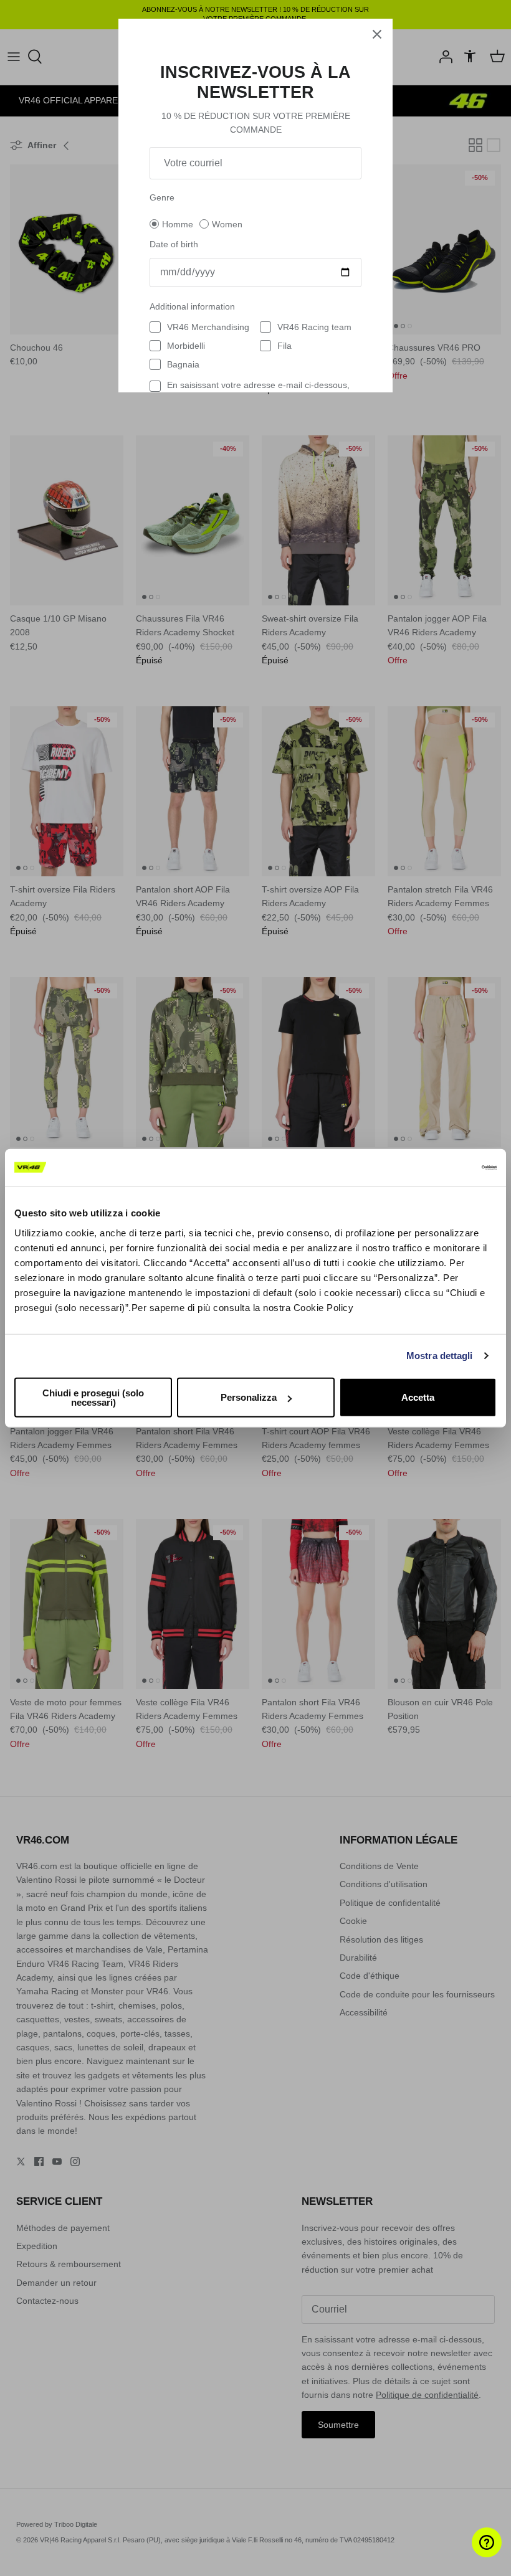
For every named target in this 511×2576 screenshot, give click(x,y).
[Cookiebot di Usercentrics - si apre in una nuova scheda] (442, 1168)
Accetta (418, 1397)
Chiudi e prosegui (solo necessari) (93, 1397)
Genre (162, 197)
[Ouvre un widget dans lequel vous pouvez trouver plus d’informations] (465, 2554)
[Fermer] (377, 34)
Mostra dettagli (440, 1356)
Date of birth (174, 244)
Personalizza (249, 1397)
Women (227, 224)
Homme (178, 224)
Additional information (192, 306)
